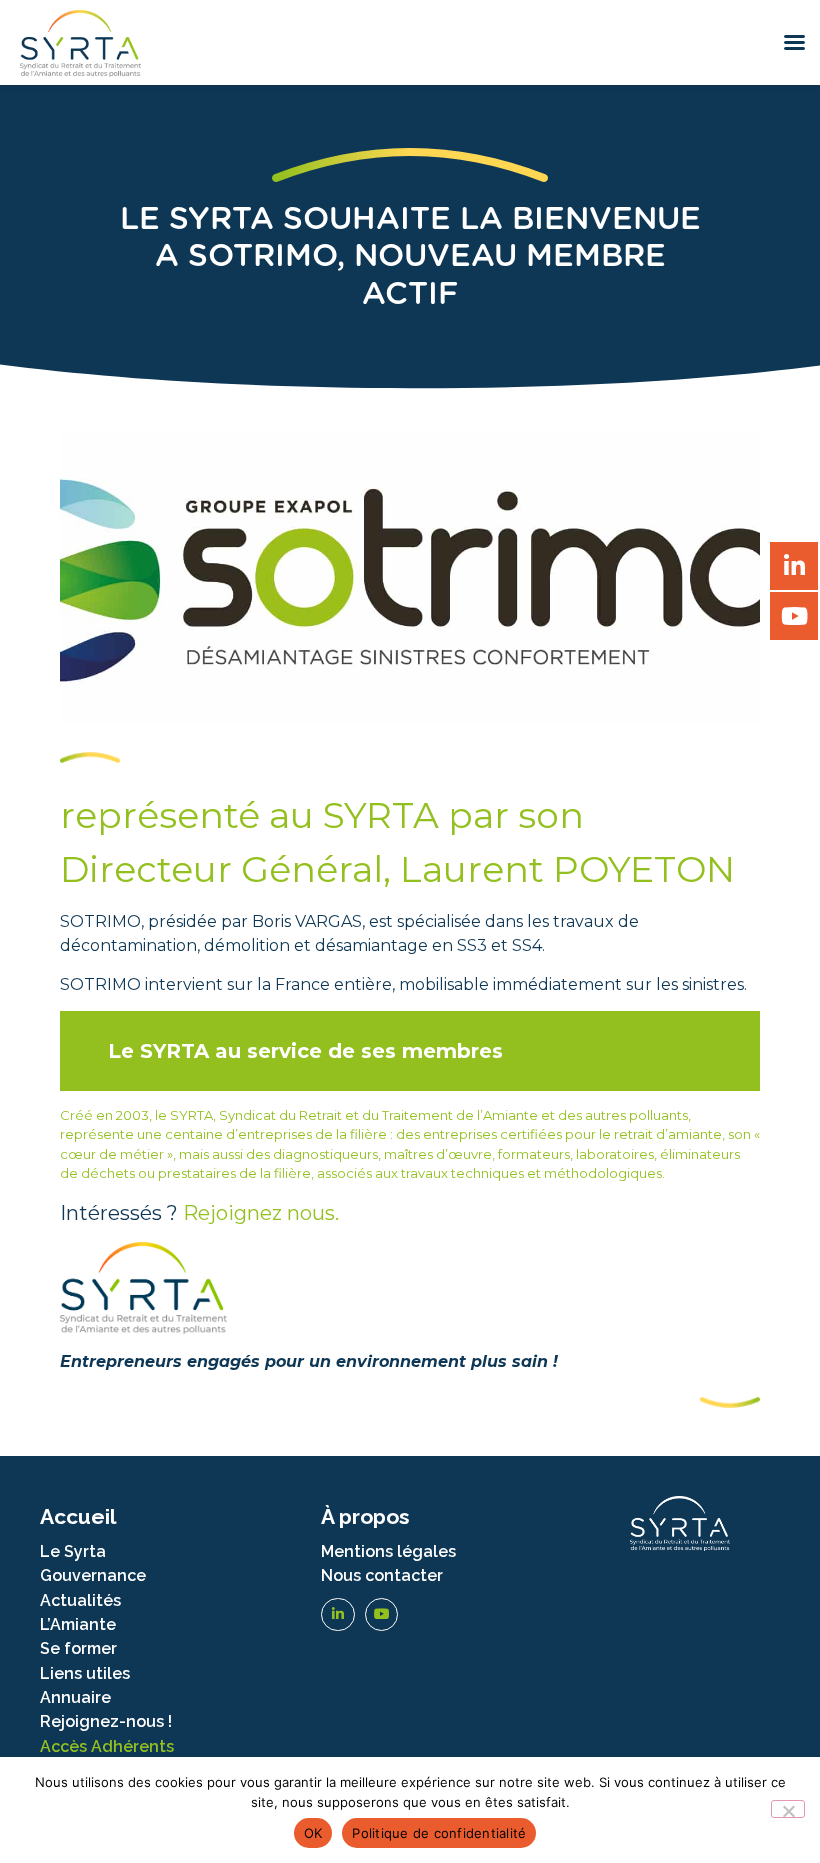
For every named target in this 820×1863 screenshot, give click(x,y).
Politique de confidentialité (439, 1833)
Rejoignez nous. (261, 1213)
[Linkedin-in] (338, 1615)
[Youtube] (382, 1615)
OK (313, 1833)
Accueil (78, 1516)
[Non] (788, 1809)
